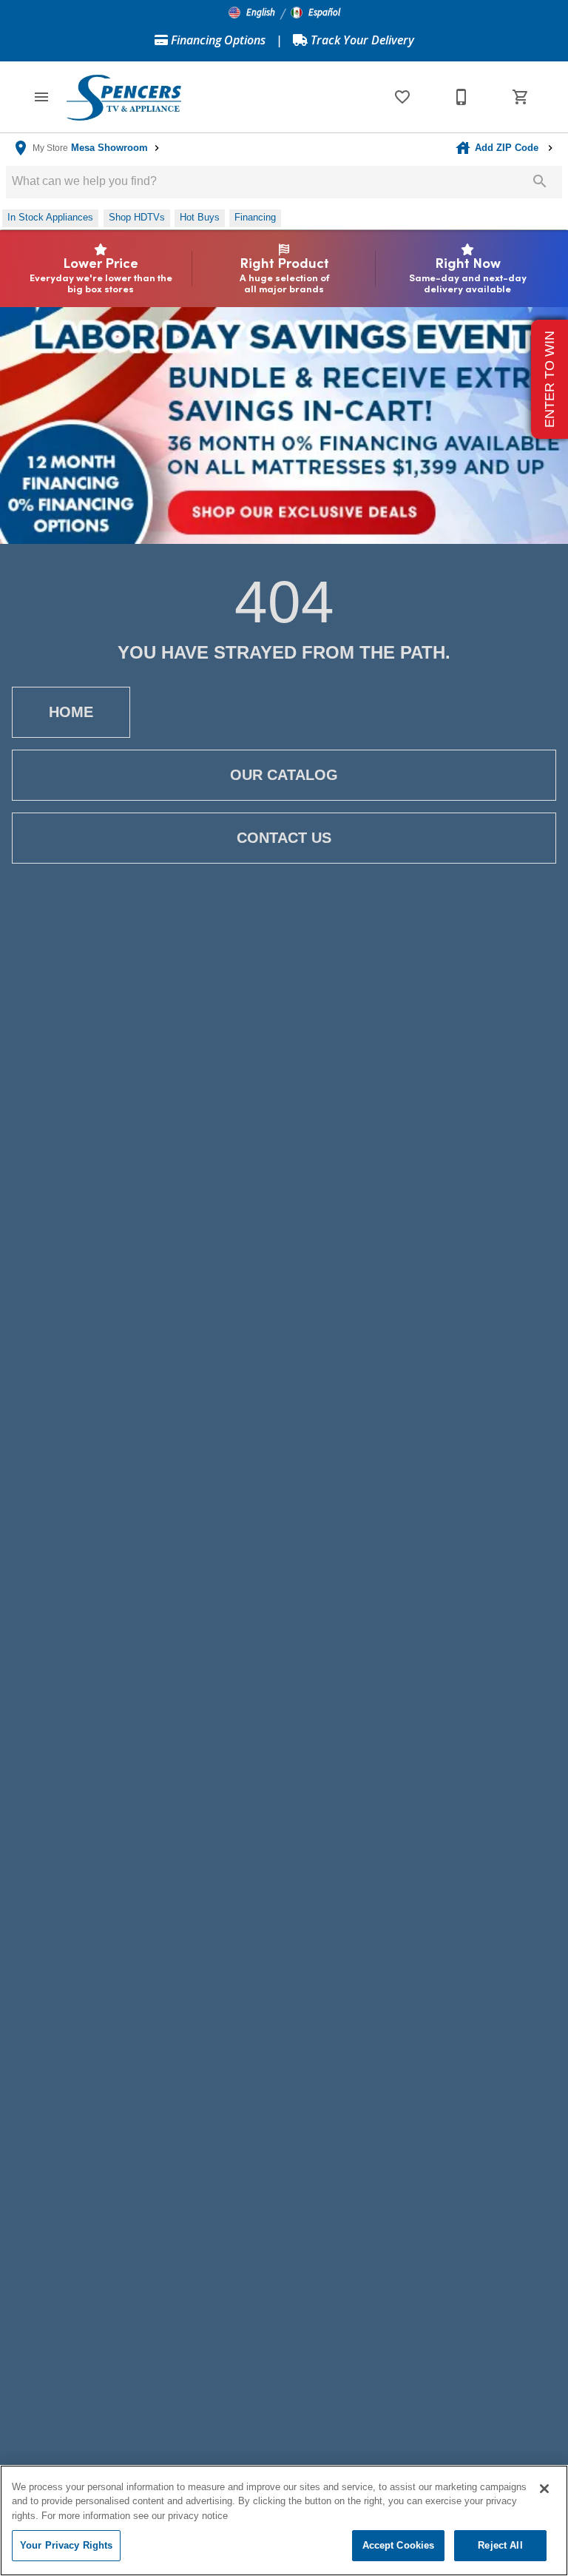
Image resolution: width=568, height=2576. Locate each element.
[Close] (544, 2489)
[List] (402, 97)
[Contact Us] (461, 97)
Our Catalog (284, 775)
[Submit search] (540, 181)
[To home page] (124, 97)
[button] (252, 13)
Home (71, 712)
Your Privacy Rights (66, 2545)
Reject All (500, 2545)
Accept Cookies (399, 2545)
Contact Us (284, 838)
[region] (284, 2520)
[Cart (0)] (521, 97)
